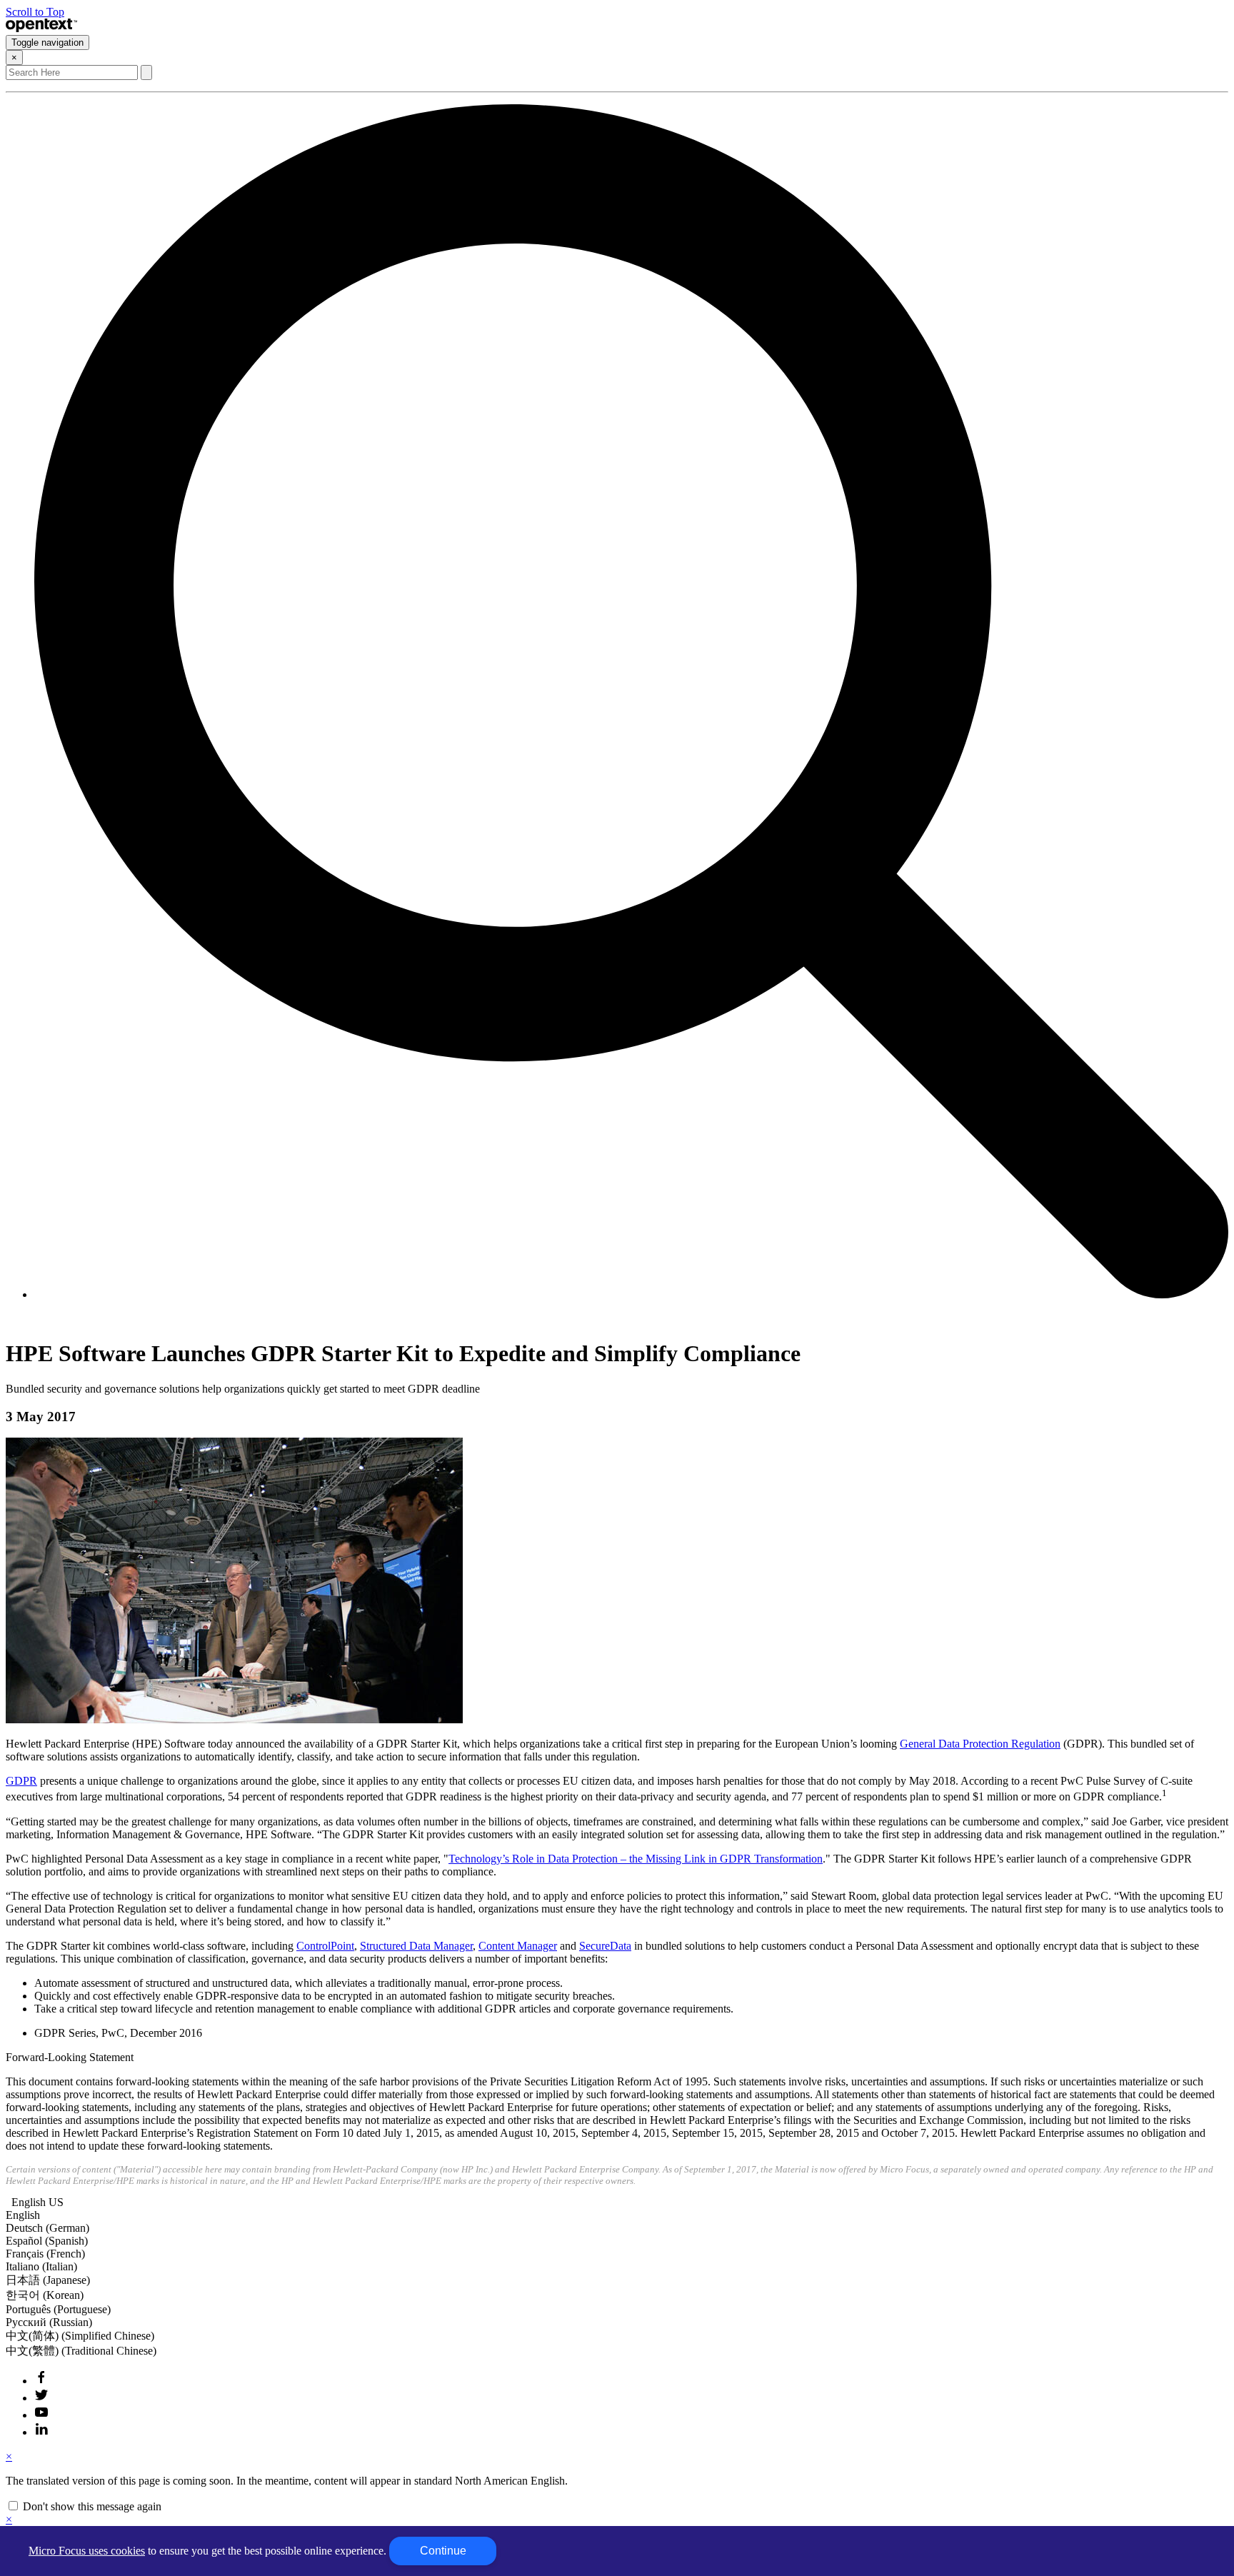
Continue (443, 2551)
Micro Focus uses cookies (87, 2551)
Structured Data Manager (416, 1946)
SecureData (605, 1946)
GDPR (21, 1781)
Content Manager (518, 1946)
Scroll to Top (35, 12)
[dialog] (617, 2482)
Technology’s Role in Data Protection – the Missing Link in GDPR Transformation (636, 1859)
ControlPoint (325, 1946)
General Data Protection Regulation (980, 1744)
